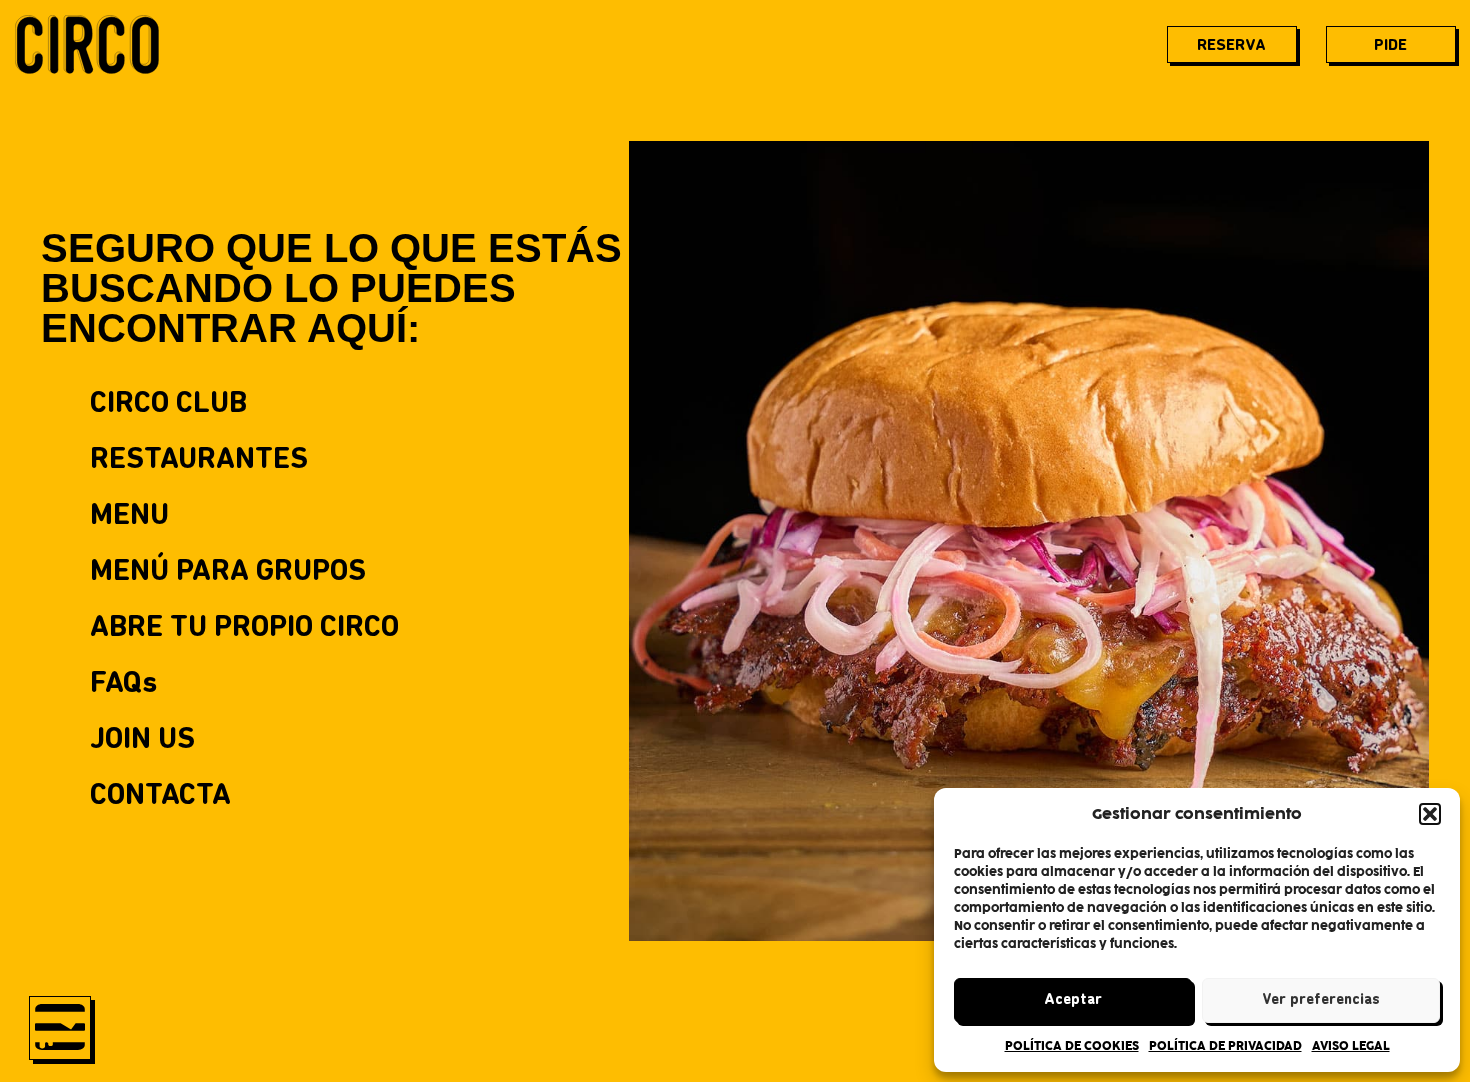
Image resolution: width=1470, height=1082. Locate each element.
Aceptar (1073, 1000)
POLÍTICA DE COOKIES (1072, 1046)
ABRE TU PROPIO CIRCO (244, 628)
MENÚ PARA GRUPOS (228, 572)
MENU (129, 516)
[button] (1430, 814)
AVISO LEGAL (1351, 1046)
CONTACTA (160, 796)
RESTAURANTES (199, 460)
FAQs (123, 684)
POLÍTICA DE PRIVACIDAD (1225, 1046)
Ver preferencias (1321, 1000)
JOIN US (142, 740)
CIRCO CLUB (168, 404)
